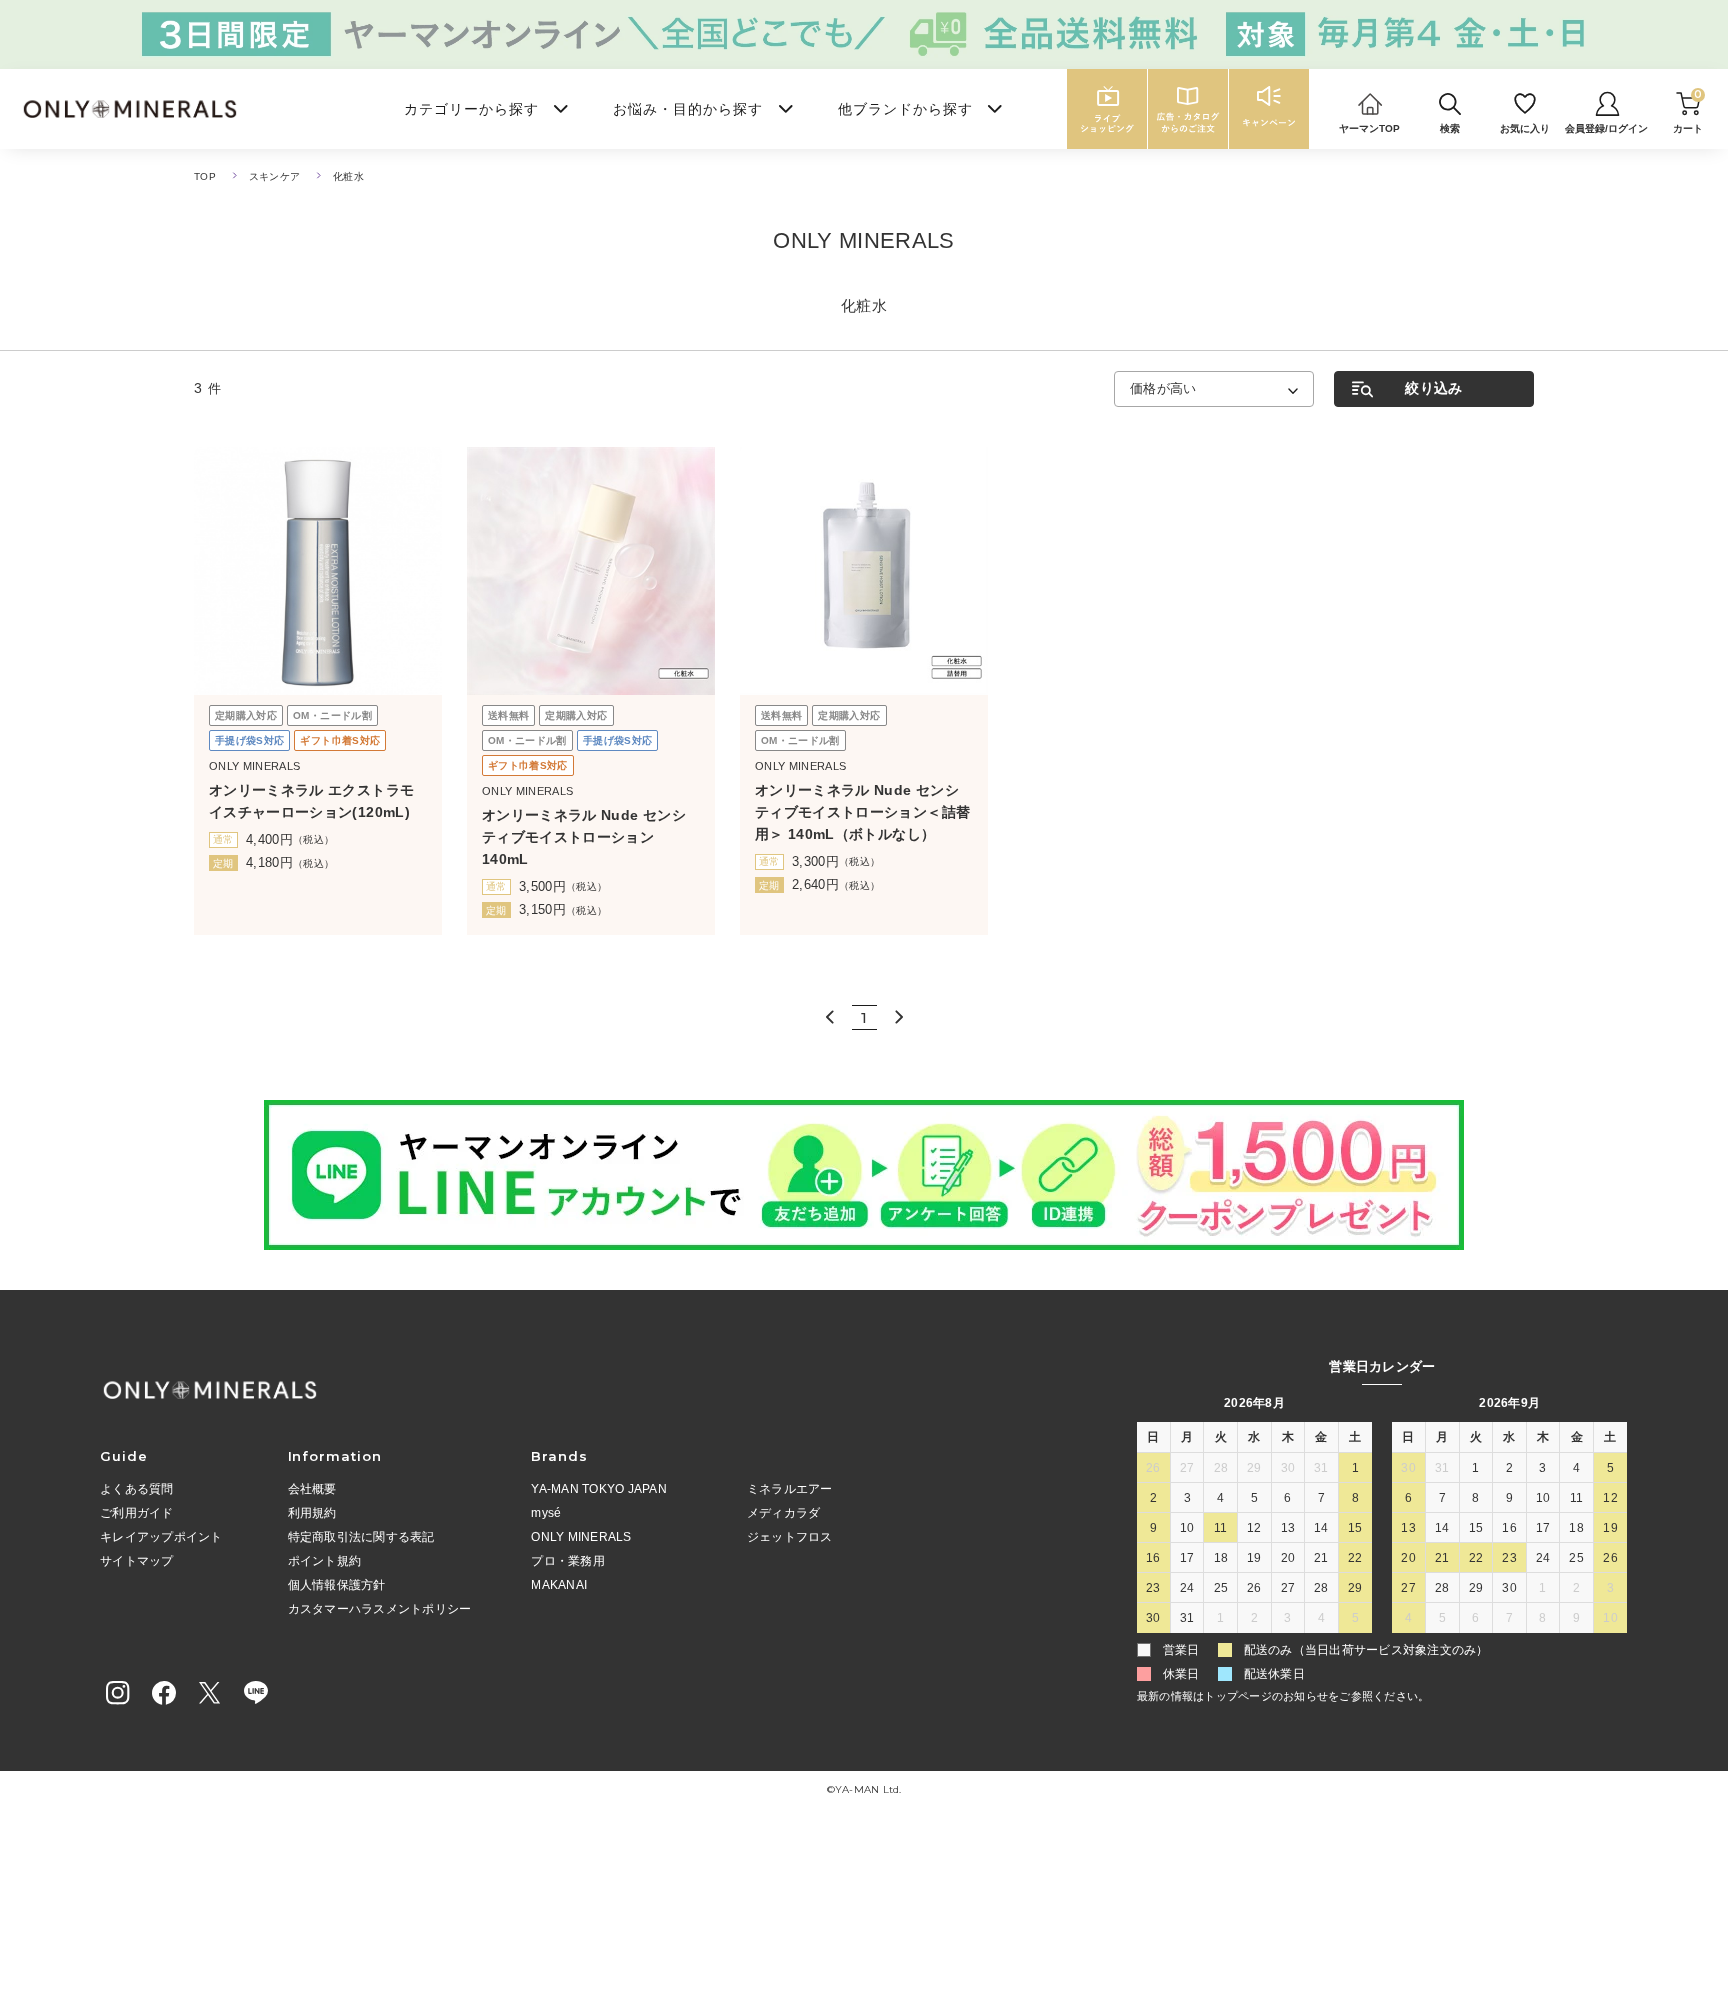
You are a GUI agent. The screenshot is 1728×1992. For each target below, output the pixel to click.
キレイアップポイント (161, 1537)
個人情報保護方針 (337, 1585)
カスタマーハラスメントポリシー (380, 1609)
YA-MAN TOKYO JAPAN (599, 1489)
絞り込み (1433, 388)
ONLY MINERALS (581, 1537)
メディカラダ (784, 1513)
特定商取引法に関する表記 (361, 1537)
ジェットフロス (790, 1537)
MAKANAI (559, 1585)
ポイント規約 (325, 1561)
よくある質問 (137, 1489)
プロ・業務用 (568, 1561)
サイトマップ (137, 1561)
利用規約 (312, 1513)
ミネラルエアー (790, 1489)
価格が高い (1163, 388)
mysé (546, 1513)
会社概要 (312, 1489)
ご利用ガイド (137, 1513)
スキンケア (274, 176)
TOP (205, 176)
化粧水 (348, 176)
